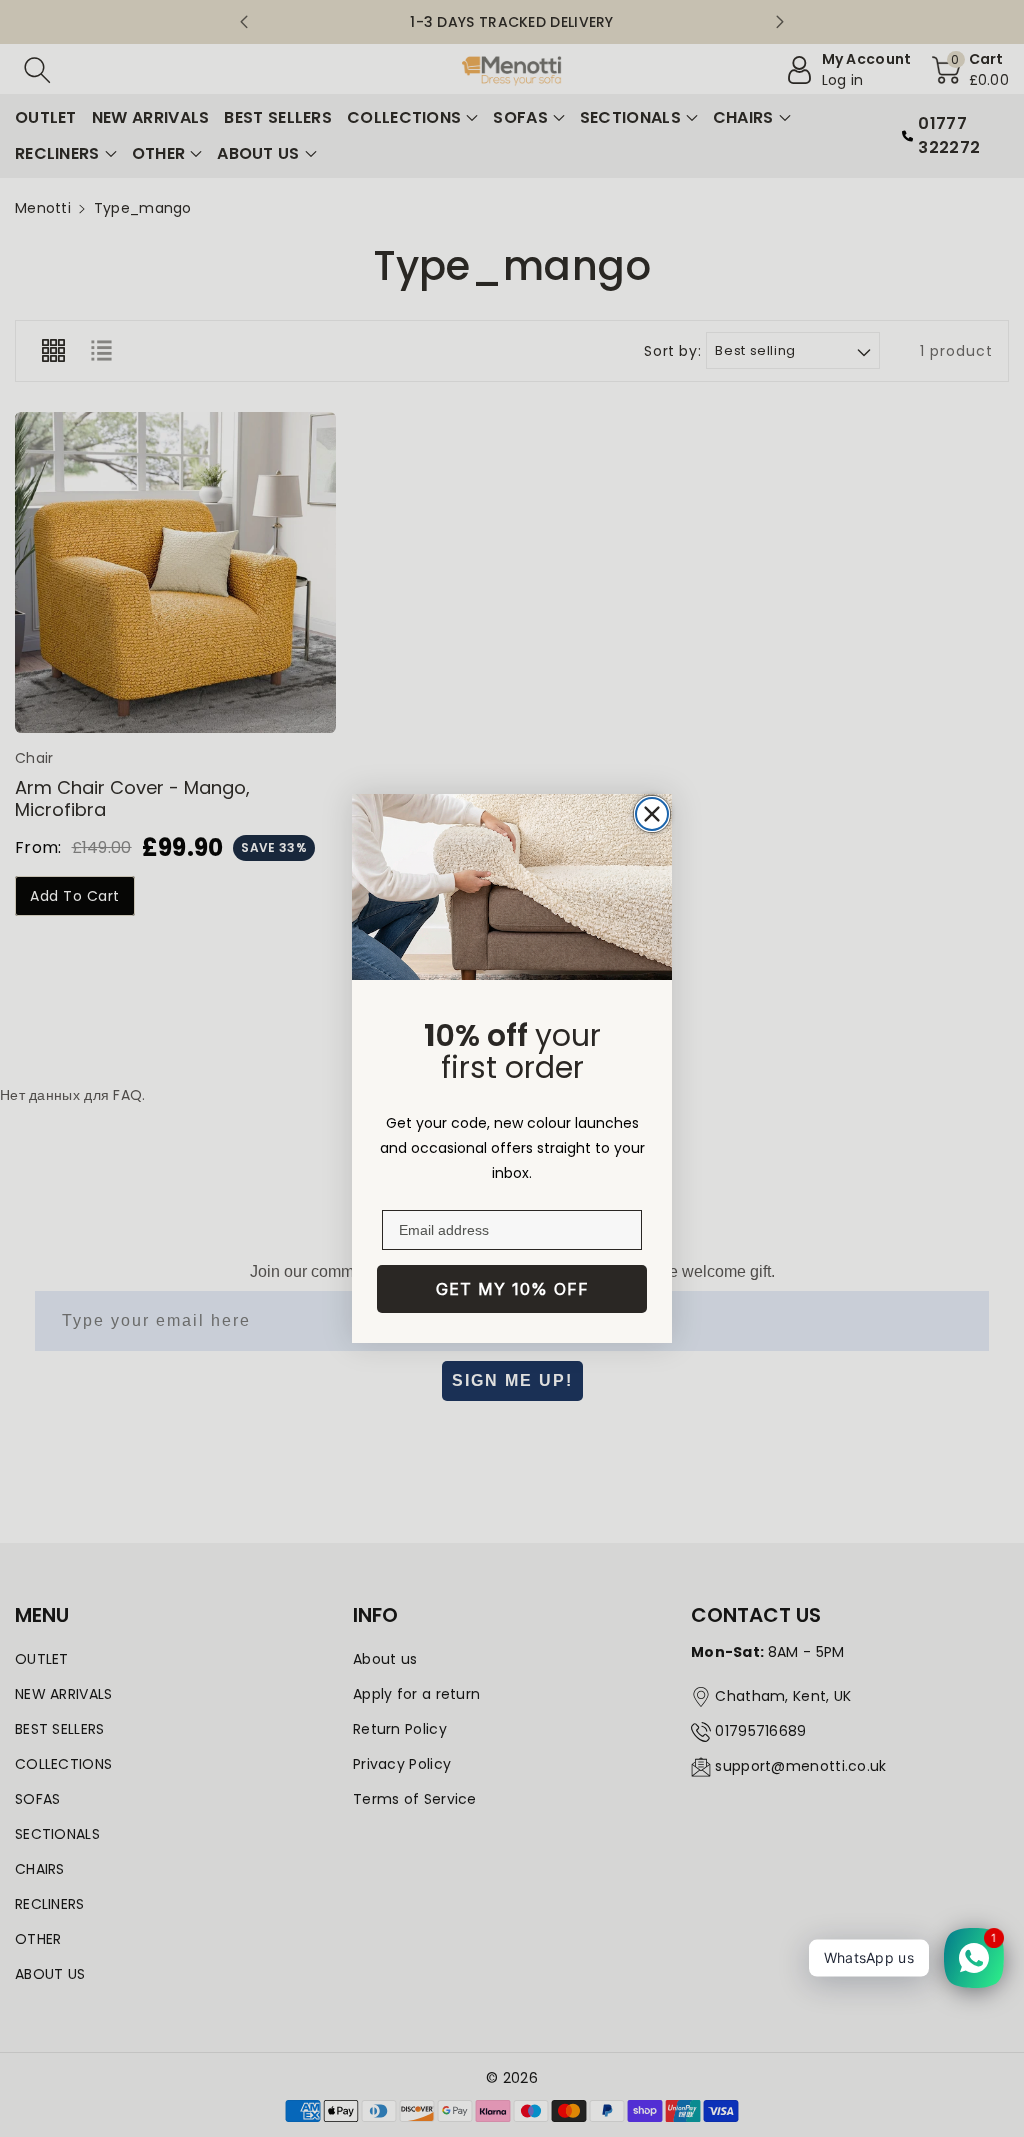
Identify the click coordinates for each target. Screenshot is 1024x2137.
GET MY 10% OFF (512, 1289)
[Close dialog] (652, 814)
